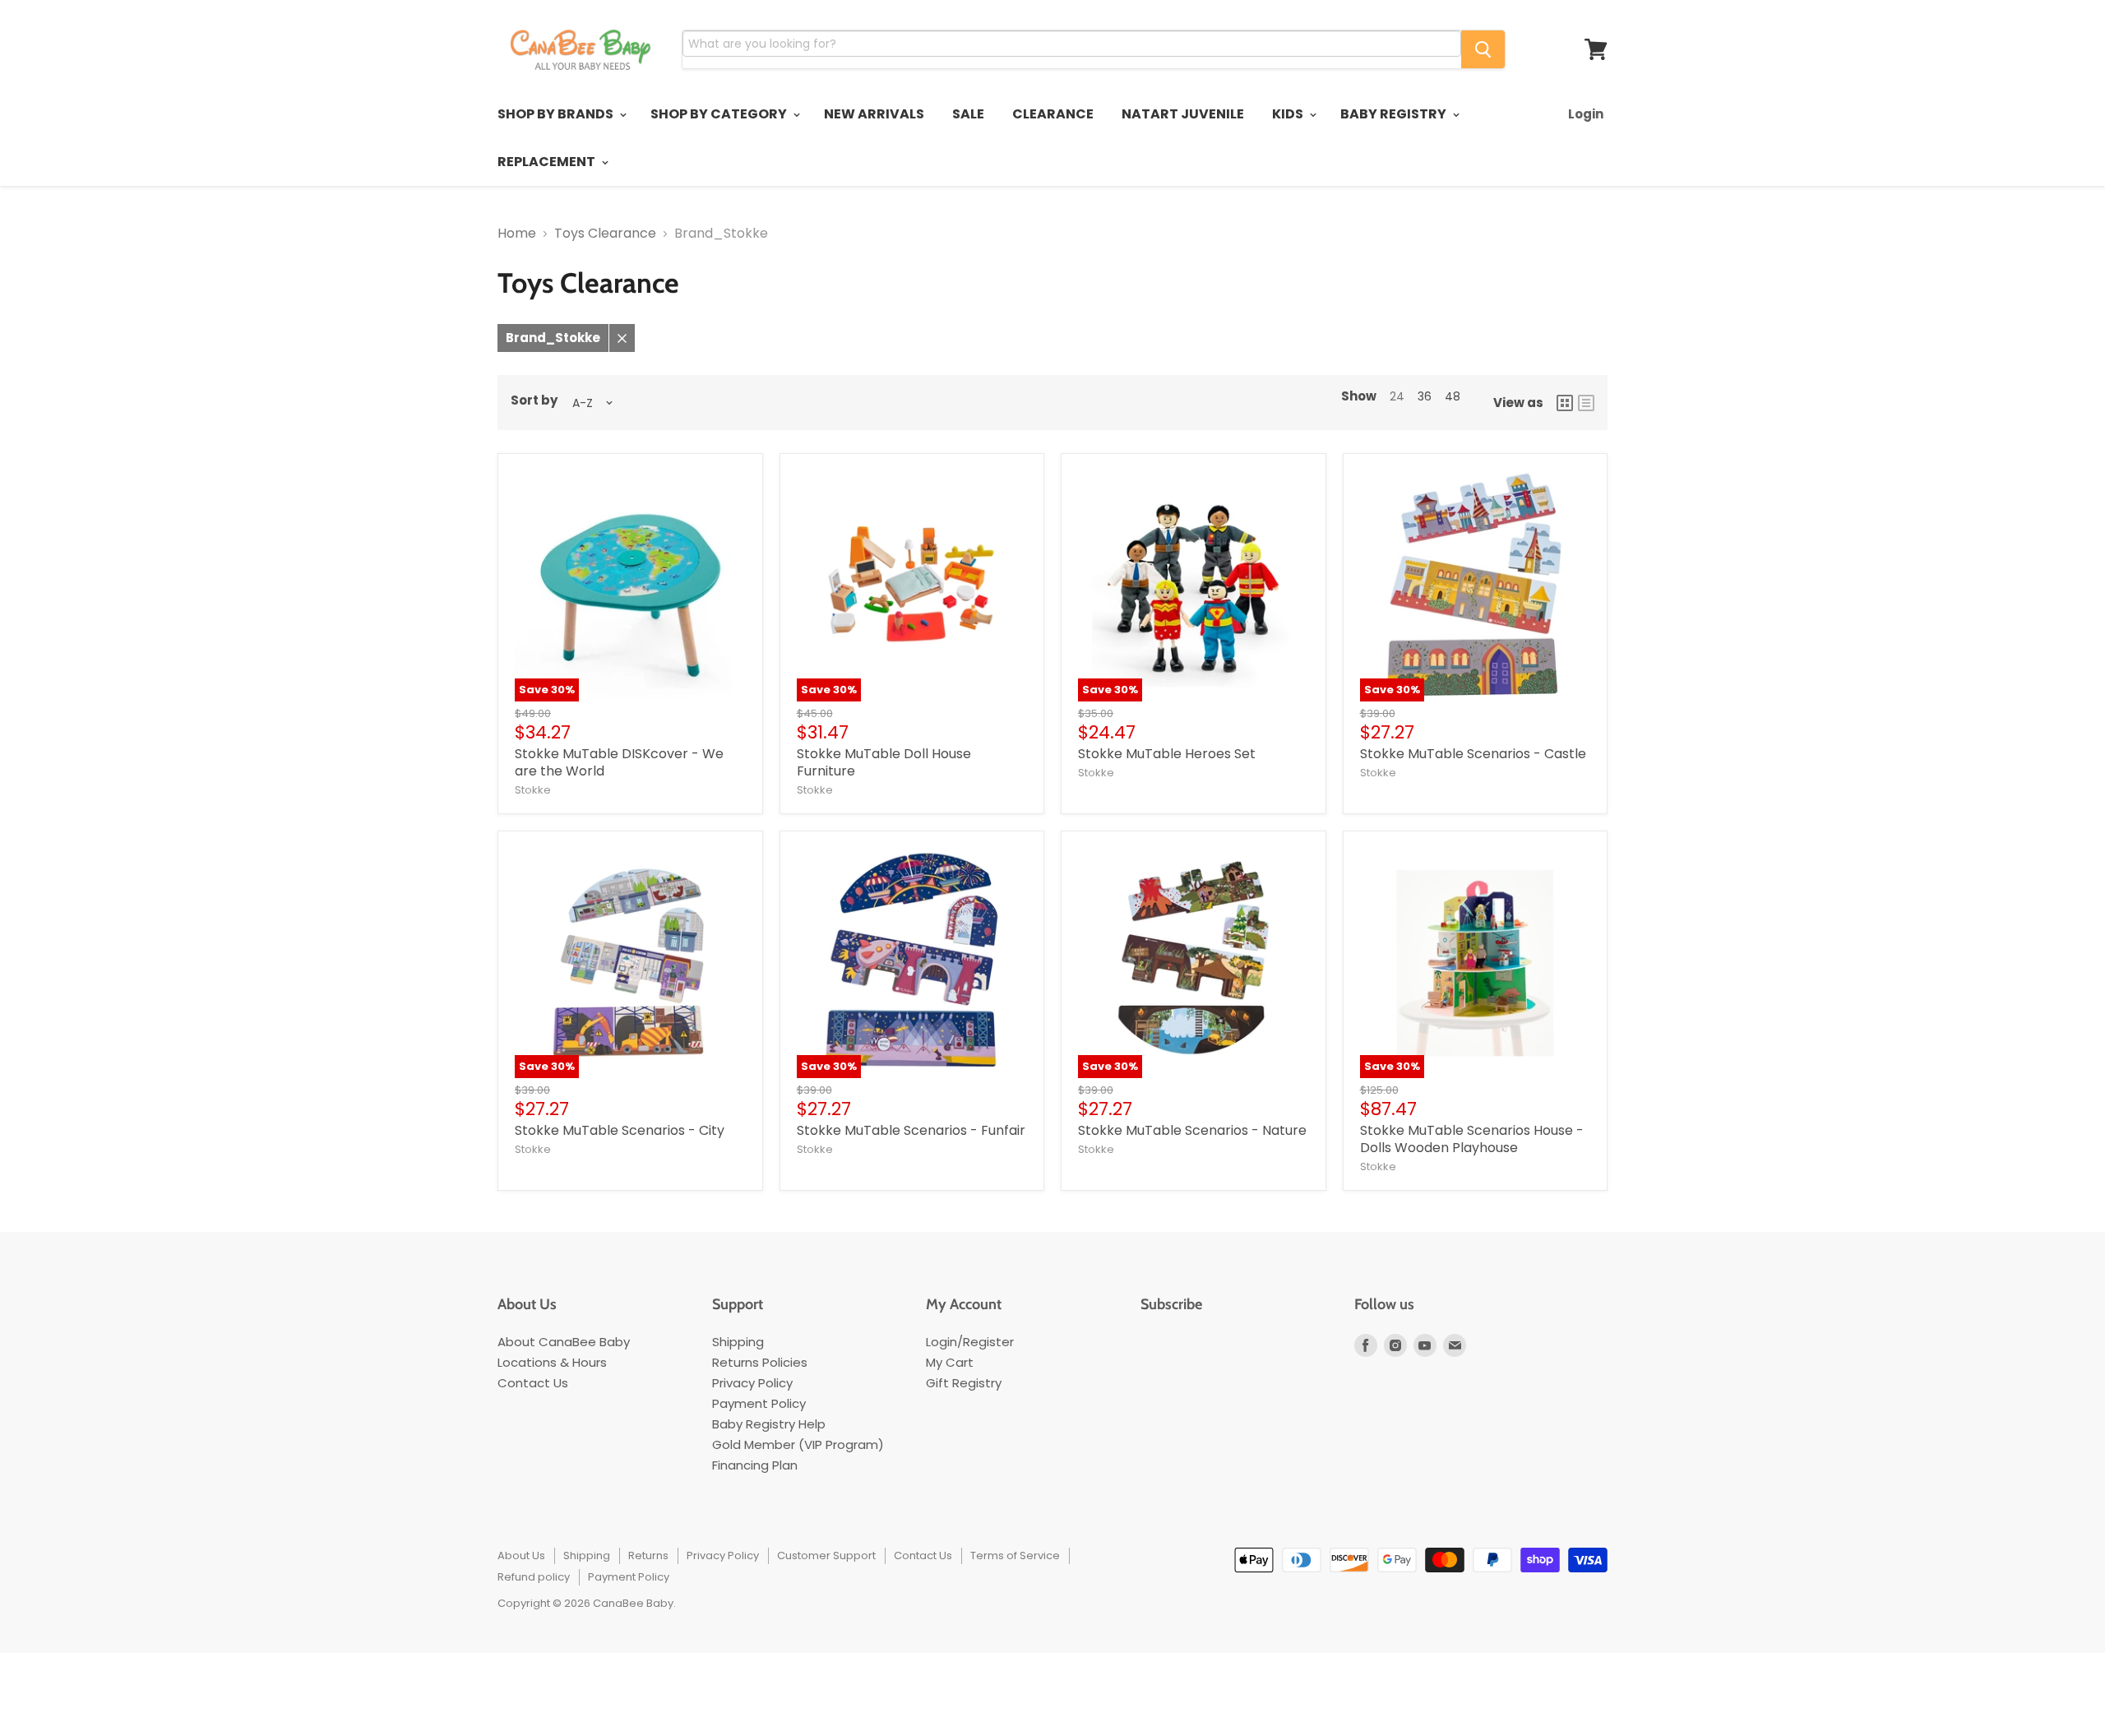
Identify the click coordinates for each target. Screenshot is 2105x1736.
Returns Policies (760, 1362)
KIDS (1289, 114)
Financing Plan (755, 1465)
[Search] (1483, 49)
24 (1397, 396)
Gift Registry (964, 1383)
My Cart (950, 1362)
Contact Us (533, 1383)
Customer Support (826, 1555)
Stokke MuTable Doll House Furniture (884, 762)
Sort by (534, 400)
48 (1453, 396)
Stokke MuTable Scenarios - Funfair (911, 1130)
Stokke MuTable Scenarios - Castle (1473, 754)
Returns (648, 1555)
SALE (968, 114)
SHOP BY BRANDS (557, 114)
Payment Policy (759, 1403)
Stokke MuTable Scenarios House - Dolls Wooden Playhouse (1472, 1139)
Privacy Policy (752, 1383)
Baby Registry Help (769, 1424)
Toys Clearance (605, 234)
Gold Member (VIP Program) (798, 1444)
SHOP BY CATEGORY (720, 114)
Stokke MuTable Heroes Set (1167, 754)
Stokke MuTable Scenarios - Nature (1192, 1130)
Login (1586, 114)
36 (1425, 396)
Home (517, 234)
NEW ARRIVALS (874, 114)
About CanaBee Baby (564, 1342)
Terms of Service (1015, 1555)
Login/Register (970, 1342)
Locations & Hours (552, 1362)
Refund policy (534, 1577)
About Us (521, 1555)
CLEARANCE (1053, 114)
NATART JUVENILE (1183, 114)
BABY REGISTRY (1395, 114)
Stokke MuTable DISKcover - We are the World (619, 762)
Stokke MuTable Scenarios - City (620, 1130)
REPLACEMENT (548, 162)
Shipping (738, 1342)
